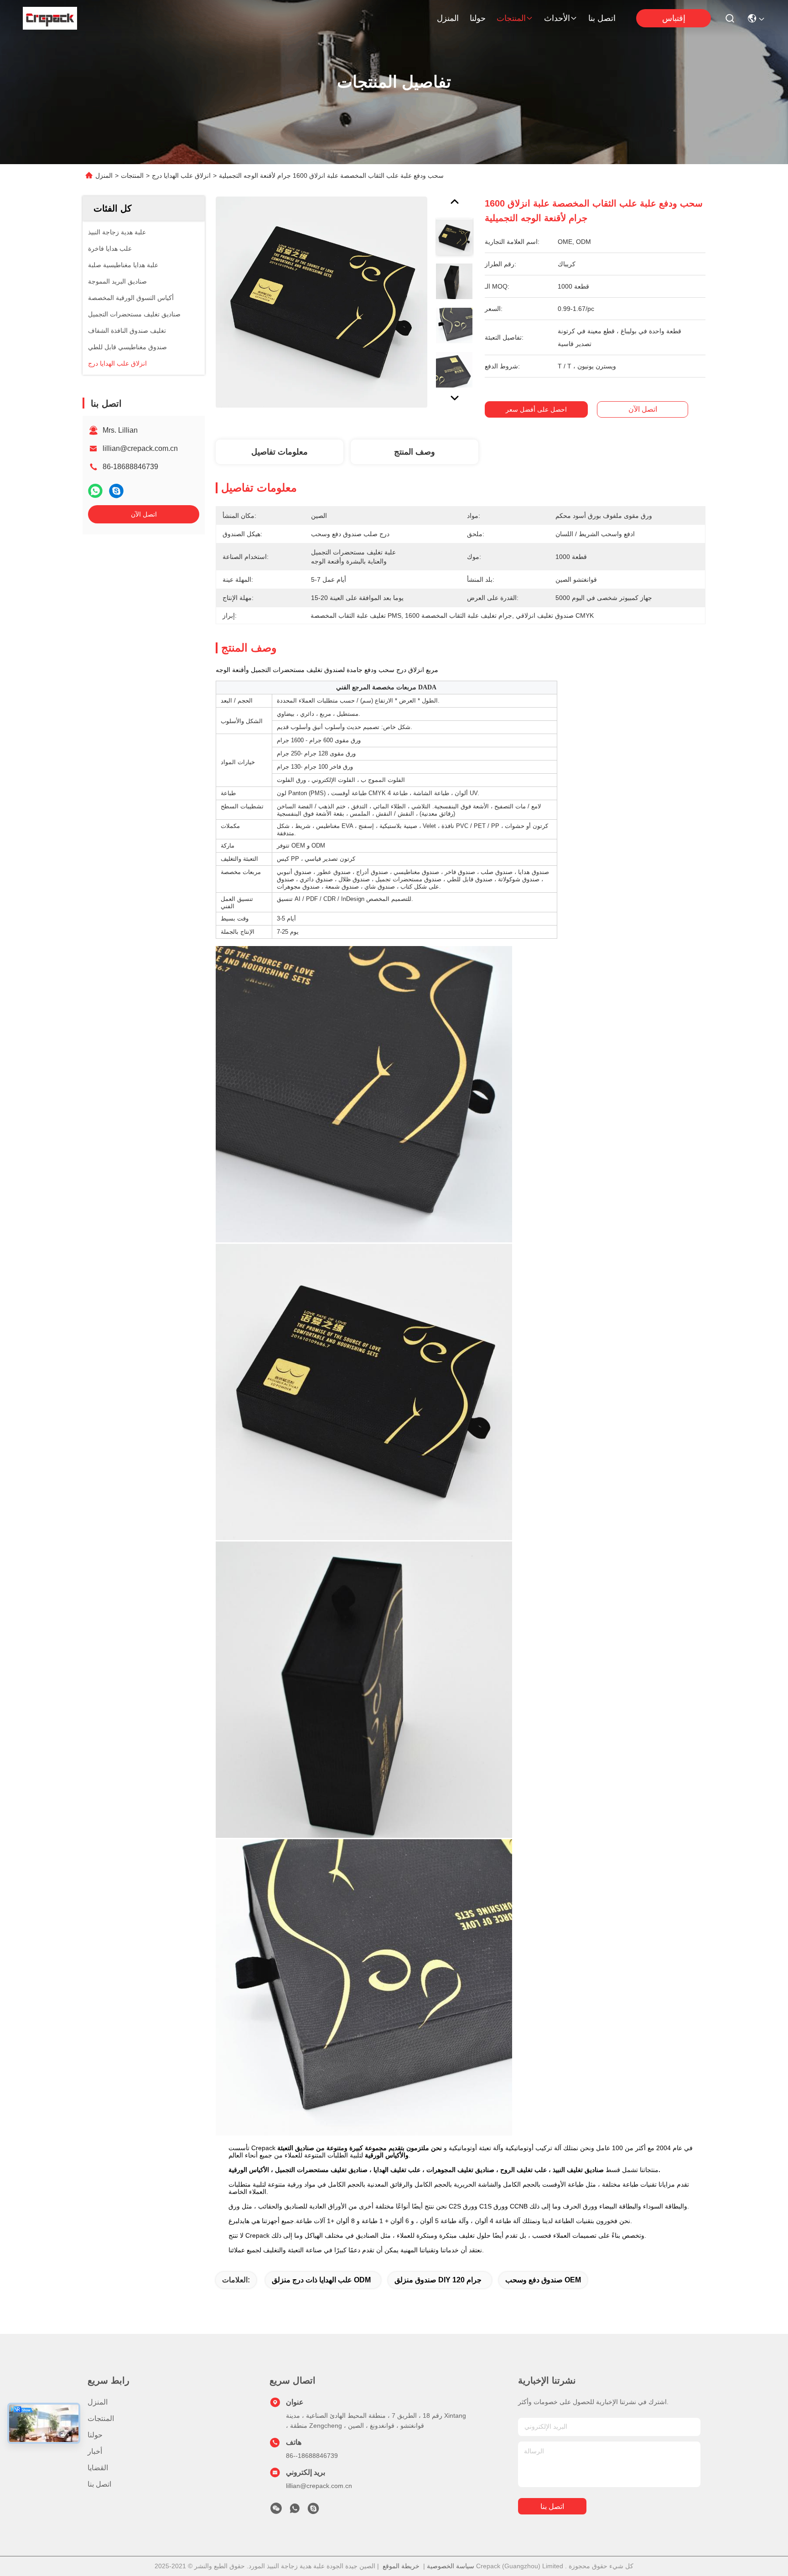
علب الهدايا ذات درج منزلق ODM (321, 2280)
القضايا (98, 2468)
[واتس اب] (95, 491)
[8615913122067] (295, 2511)
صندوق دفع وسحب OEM (543, 2280)
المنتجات (511, 18)
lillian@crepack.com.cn (140, 448)
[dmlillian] (313, 2511)
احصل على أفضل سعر (536, 409)
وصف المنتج (415, 452)
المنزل (448, 18)
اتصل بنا (602, 18)
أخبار (95, 2451)
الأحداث (557, 18)
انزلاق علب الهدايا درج (181, 176)
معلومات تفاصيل (280, 452)
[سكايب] (116, 491)
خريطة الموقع (401, 2566)
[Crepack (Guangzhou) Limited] (50, 18)
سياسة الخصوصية (451, 2566)
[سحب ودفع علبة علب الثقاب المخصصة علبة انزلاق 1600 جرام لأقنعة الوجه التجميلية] (321, 302)
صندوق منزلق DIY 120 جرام (438, 2280)
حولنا (478, 18)
